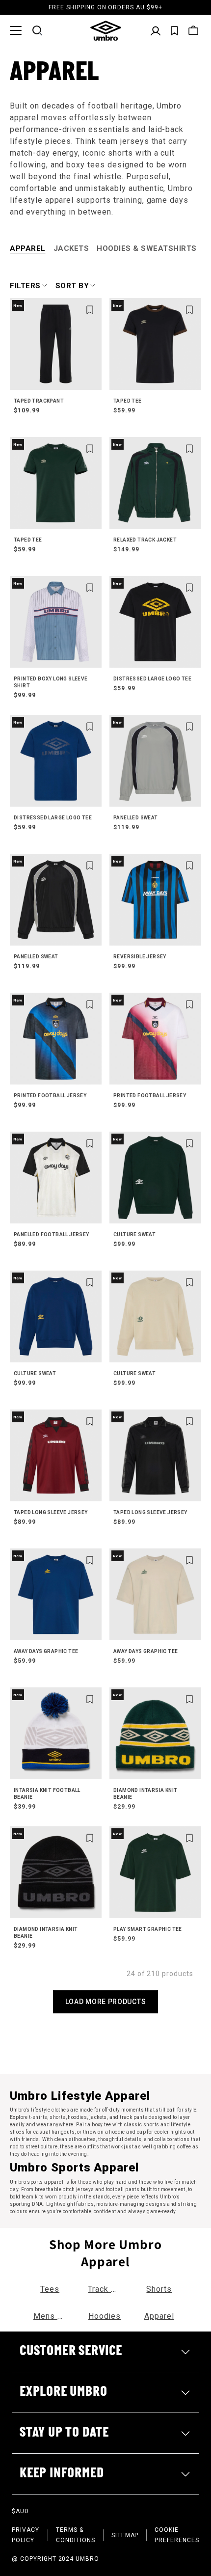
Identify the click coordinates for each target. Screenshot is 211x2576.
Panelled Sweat (136, 818)
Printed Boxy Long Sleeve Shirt (51, 682)
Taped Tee (128, 401)
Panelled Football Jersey (52, 1234)
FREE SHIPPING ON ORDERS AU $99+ (105, 7)
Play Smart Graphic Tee (148, 1929)
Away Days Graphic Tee (46, 1651)
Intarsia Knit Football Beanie (47, 1794)
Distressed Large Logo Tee (152, 679)
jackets (98, 2117)
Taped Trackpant (39, 401)
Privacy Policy (26, 2535)
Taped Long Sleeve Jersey (51, 1512)
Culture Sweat (134, 1234)
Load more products (106, 2002)
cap (141, 2132)
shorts (57, 2117)
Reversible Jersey (140, 957)
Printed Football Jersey (50, 1096)
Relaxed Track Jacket (145, 540)
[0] (174, 31)
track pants (133, 2117)
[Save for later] (90, 310)
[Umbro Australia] (106, 31)
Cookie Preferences (177, 2535)
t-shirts (38, 2117)
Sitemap (125, 2535)
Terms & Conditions (76, 2535)
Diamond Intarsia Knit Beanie (145, 1794)
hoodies (77, 2117)
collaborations (172, 2139)
